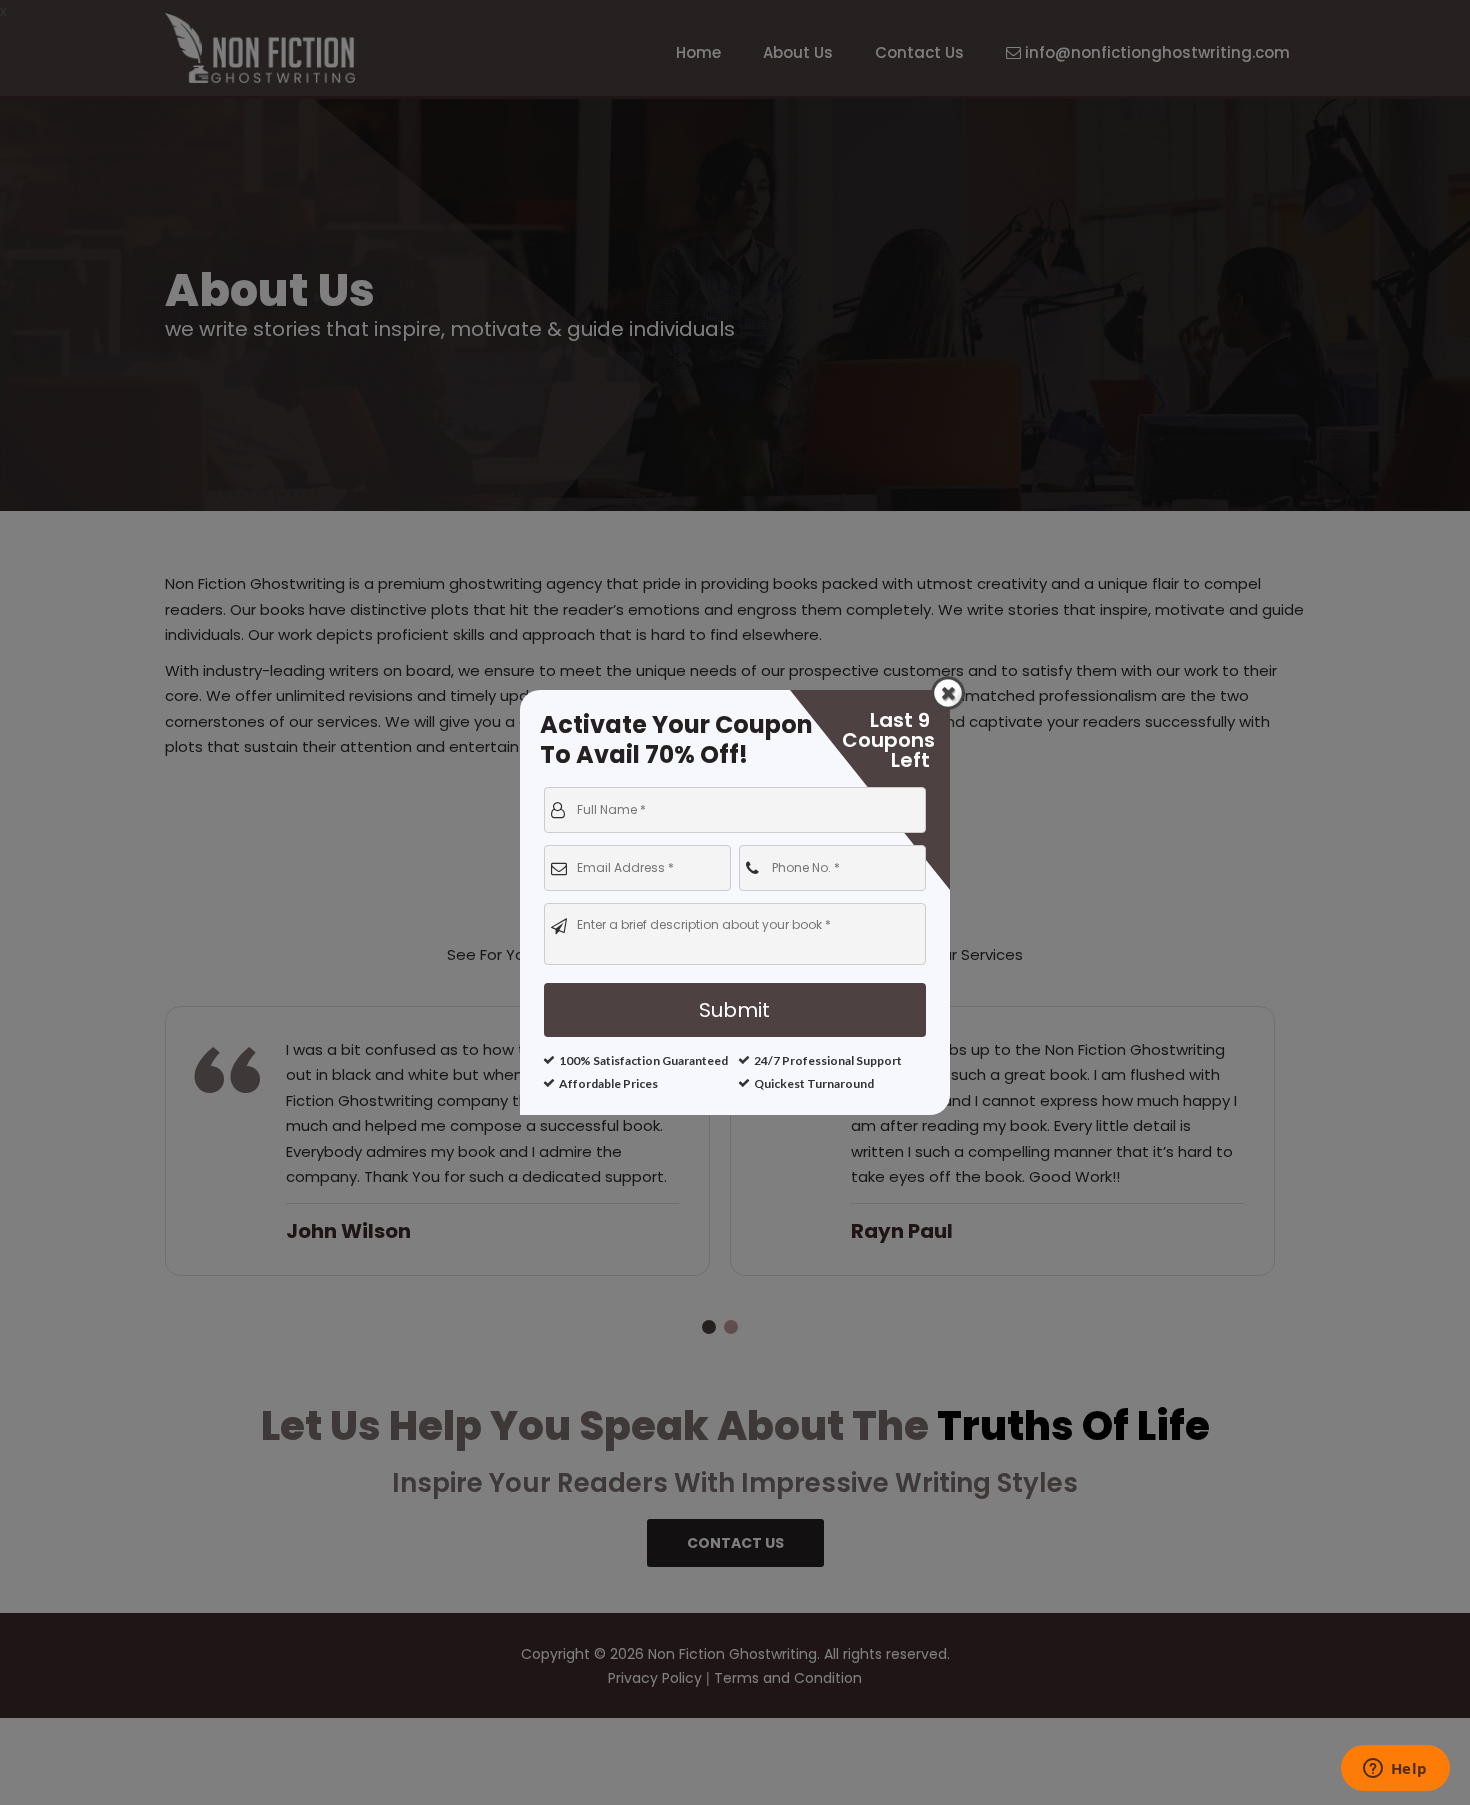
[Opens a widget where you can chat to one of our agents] (1395, 1770)
